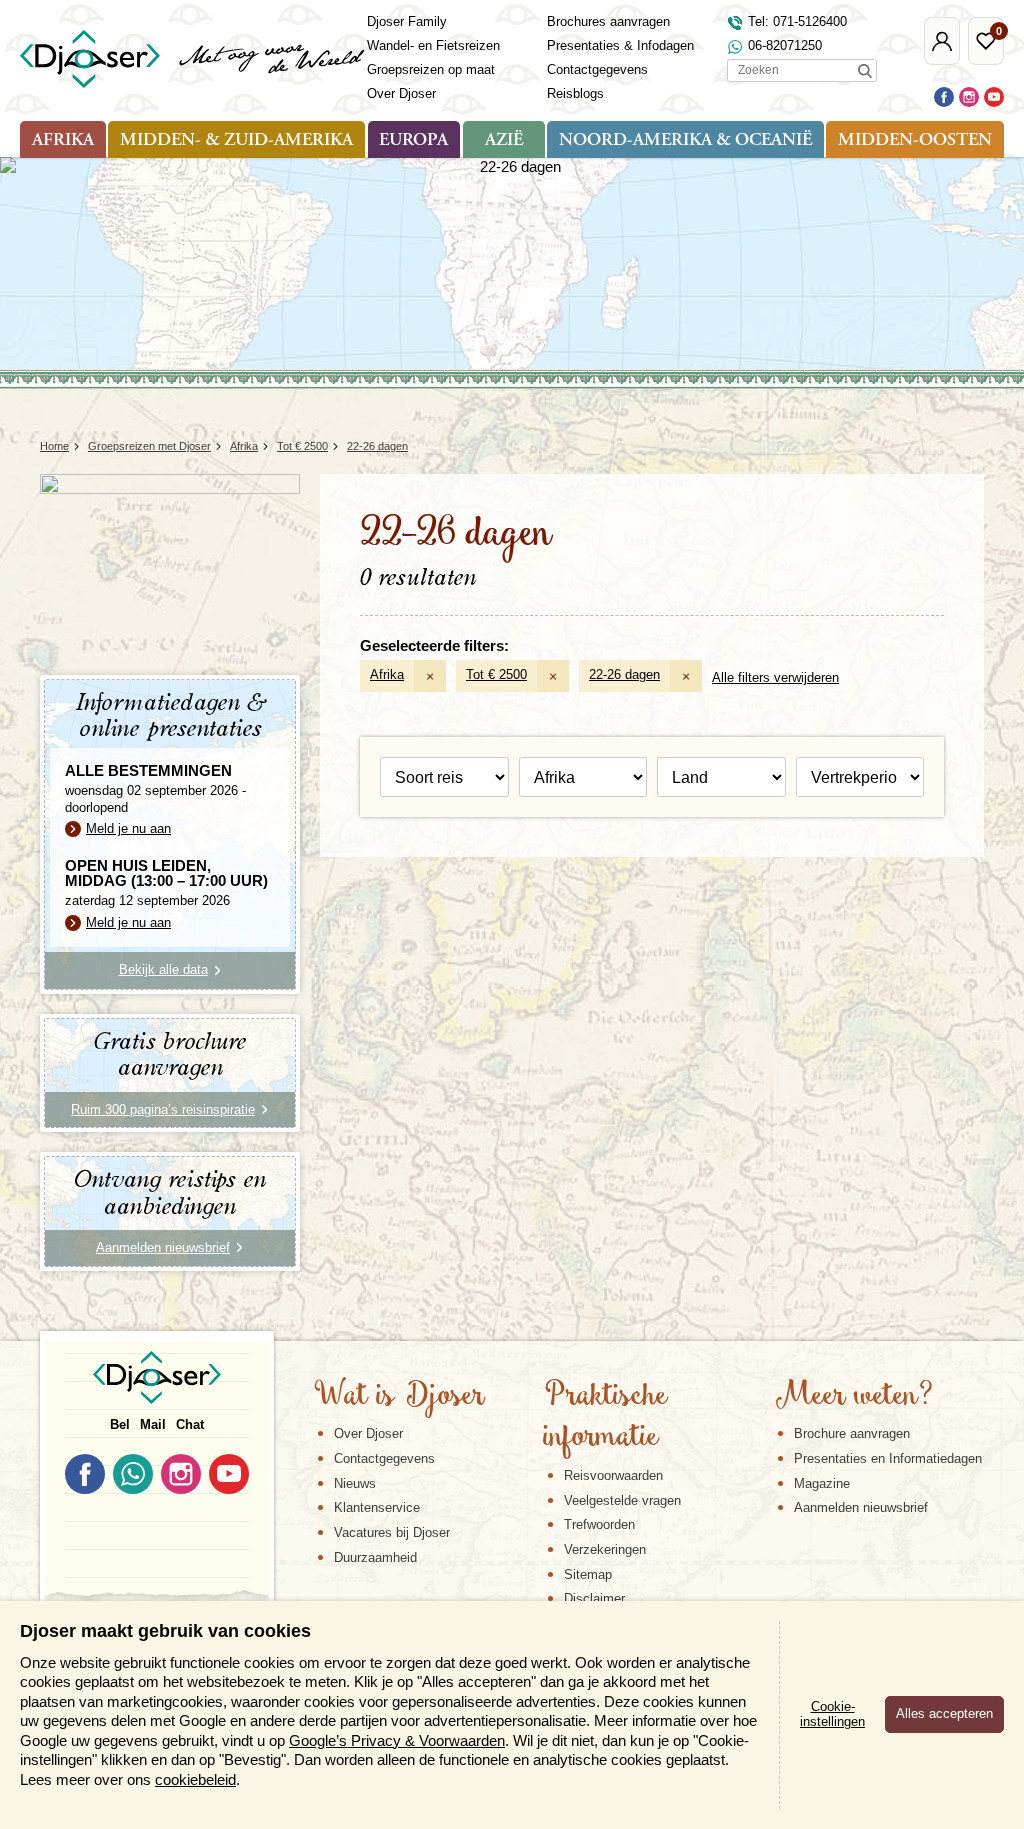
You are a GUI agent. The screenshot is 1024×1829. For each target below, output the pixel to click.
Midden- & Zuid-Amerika (236, 141)
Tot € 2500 (496, 674)
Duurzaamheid (375, 1557)
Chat (190, 1424)
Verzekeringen (605, 1549)
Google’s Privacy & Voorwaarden (397, 1740)
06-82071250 (785, 45)
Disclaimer (594, 1598)
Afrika (63, 141)
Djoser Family (407, 21)
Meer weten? (854, 1397)
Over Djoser (401, 93)
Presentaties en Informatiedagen (888, 1458)
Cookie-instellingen (832, 1714)
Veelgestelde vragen (622, 1500)
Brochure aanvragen (852, 1433)
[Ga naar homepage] (193, 59)
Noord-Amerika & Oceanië (685, 141)
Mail (153, 1424)
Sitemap (588, 1574)
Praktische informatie (606, 1417)
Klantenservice (377, 1507)
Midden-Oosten (915, 141)
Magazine (822, 1483)
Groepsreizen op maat (431, 69)
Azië (504, 141)
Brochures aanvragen (608, 21)
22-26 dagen (624, 674)
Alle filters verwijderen (775, 677)
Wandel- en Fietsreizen (433, 45)
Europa (413, 141)
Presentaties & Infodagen (620, 45)
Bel (120, 1424)
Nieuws (355, 1483)
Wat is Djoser (399, 1397)
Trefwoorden (599, 1524)
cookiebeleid (195, 1779)
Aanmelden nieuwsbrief (861, 1507)
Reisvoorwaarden (613, 1475)
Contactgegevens (597, 69)
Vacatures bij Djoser (392, 1532)
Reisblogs (575, 93)
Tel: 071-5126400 (797, 21)
